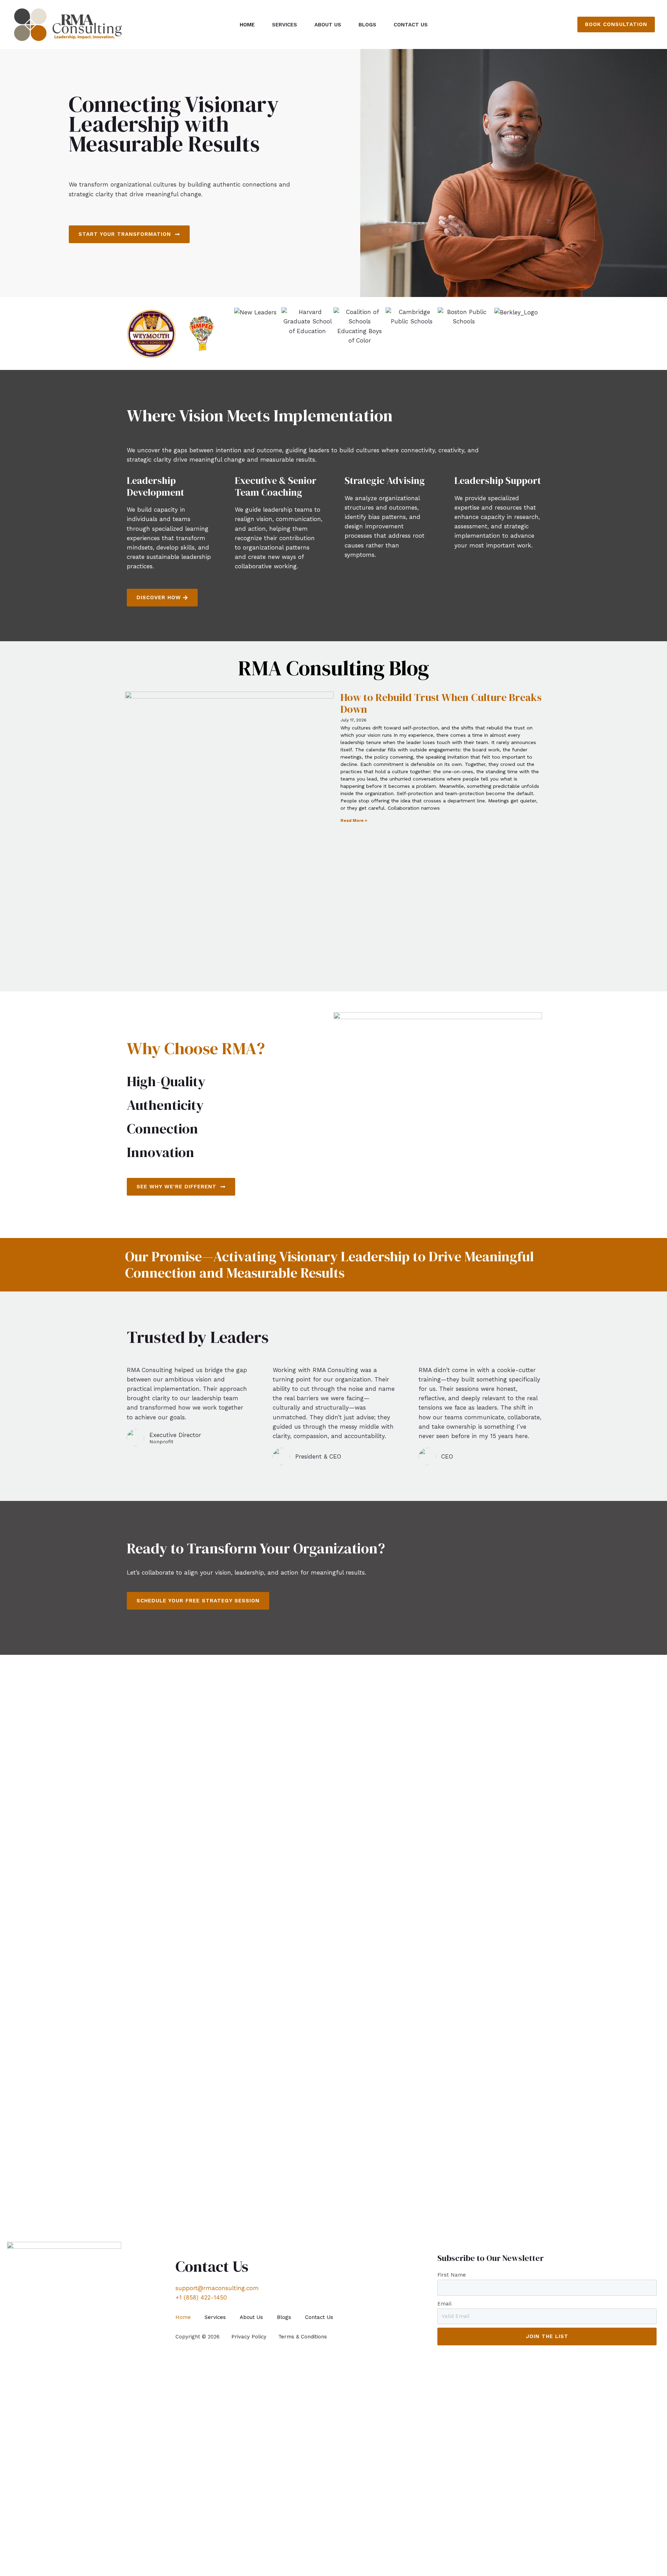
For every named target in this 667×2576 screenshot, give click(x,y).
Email (444, 2304)
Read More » (354, 820)
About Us (328, 25)
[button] (616, 24)
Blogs (367, 25)
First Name (452, 2275)
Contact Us (411, 25)
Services (285, 25)
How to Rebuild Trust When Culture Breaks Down (441, 703)
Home (247, 25)
